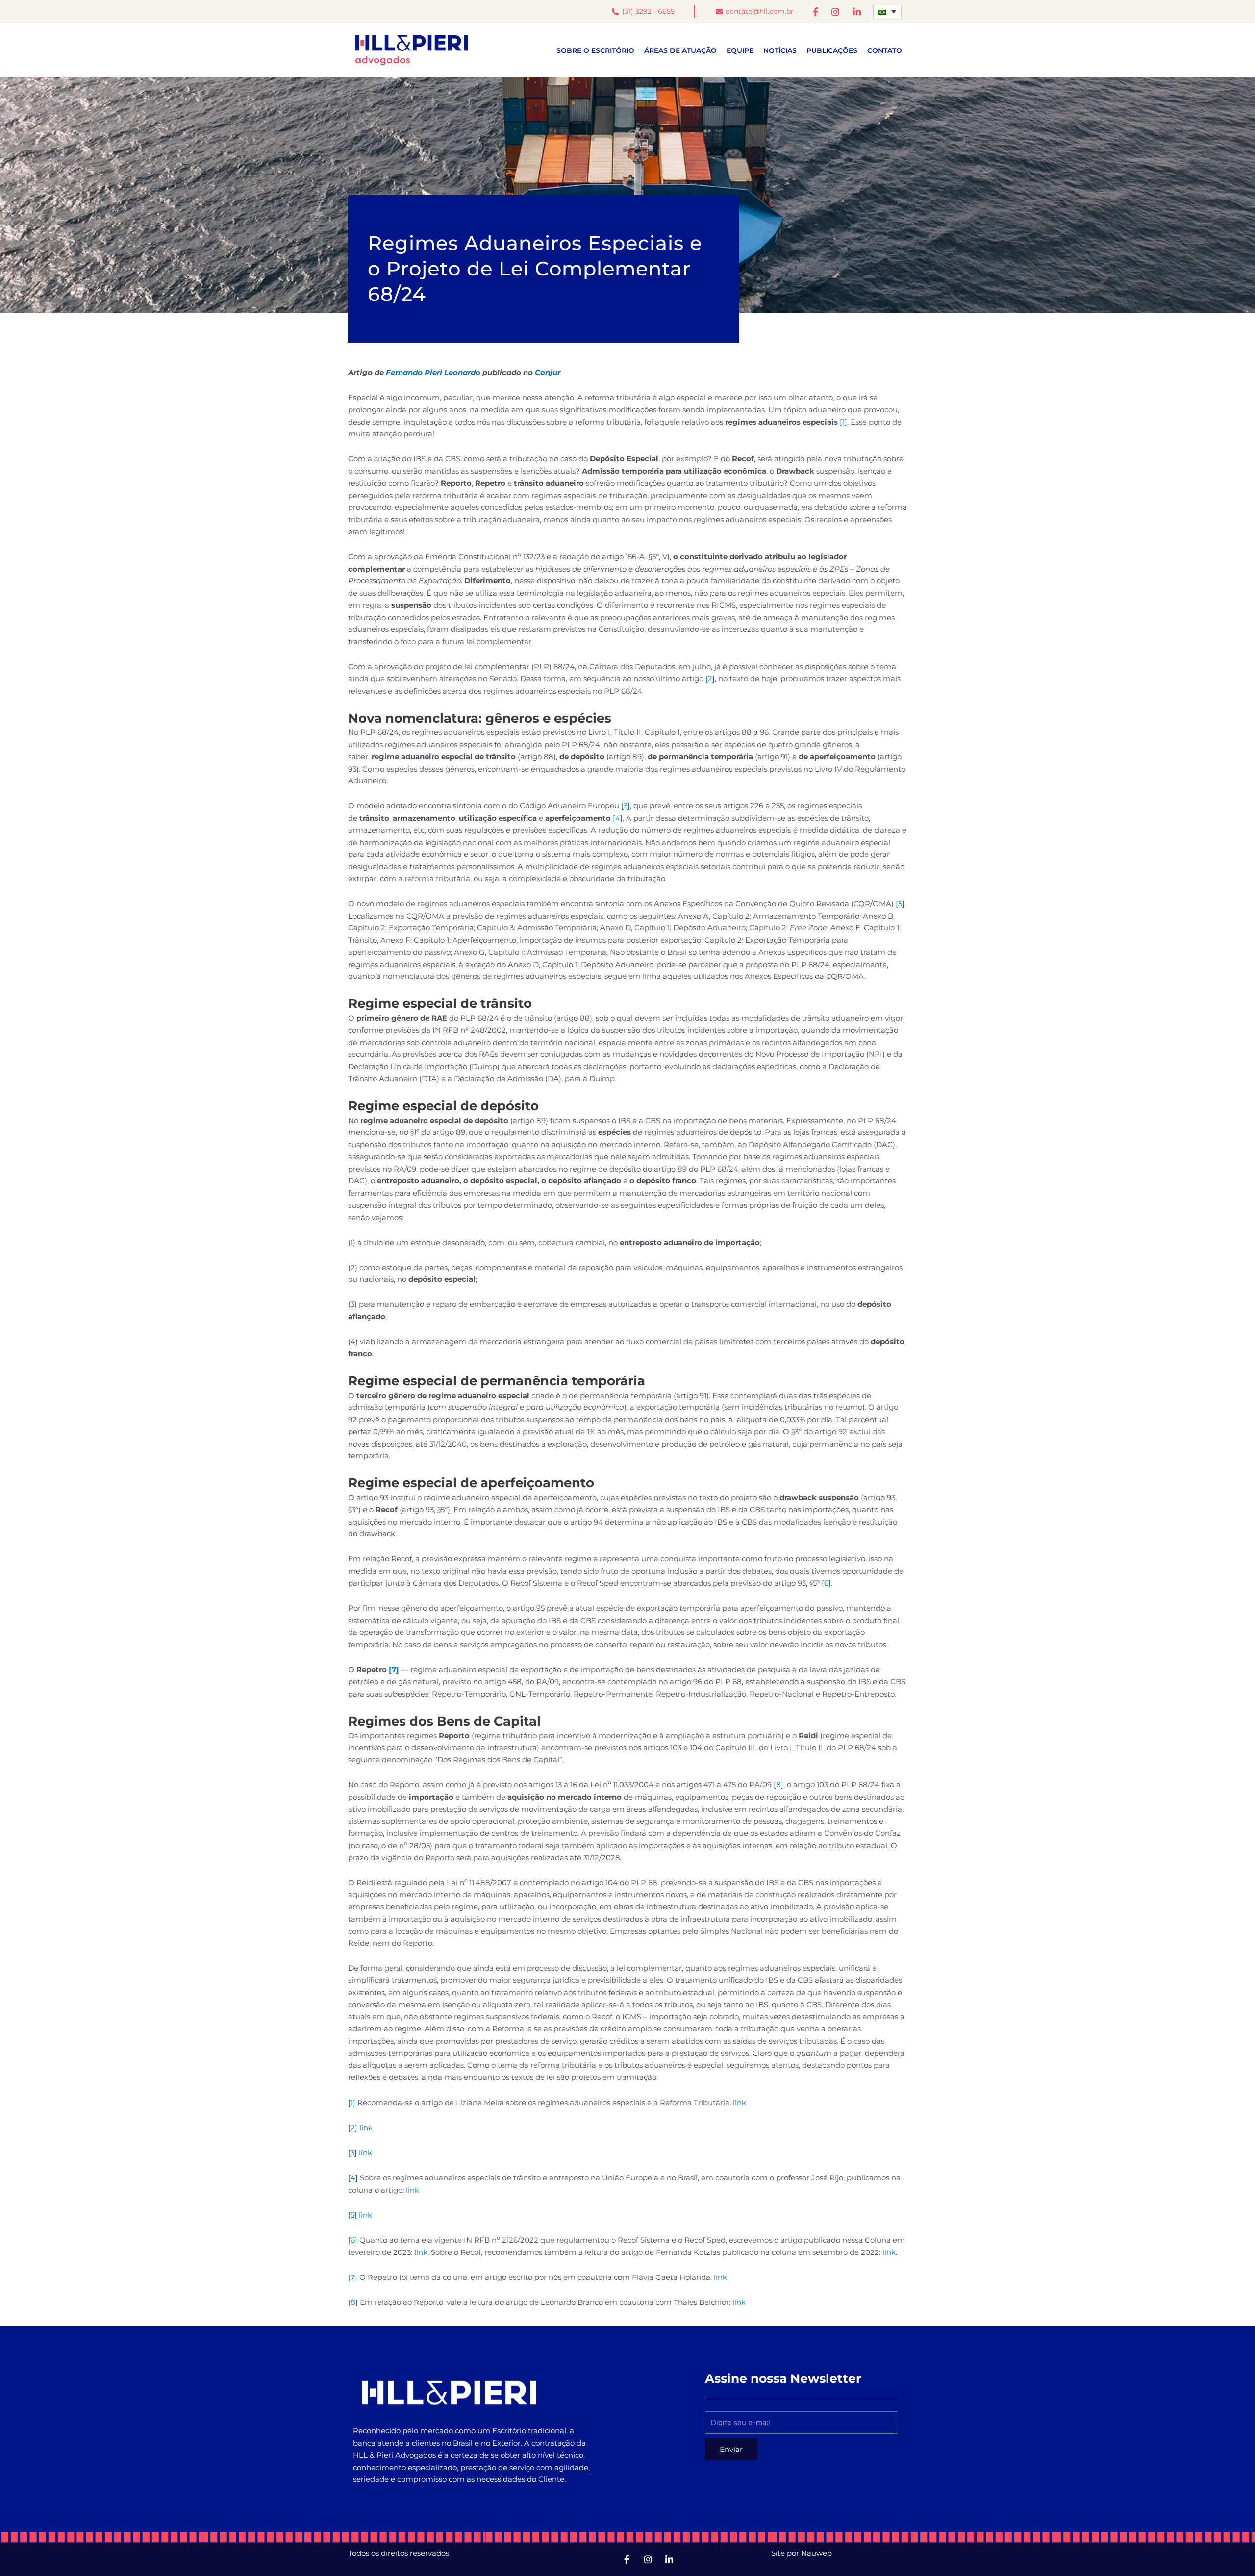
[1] (843, 422)
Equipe (740, 50)
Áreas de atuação (680, 50)
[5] (900, 904)
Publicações (832, 50)
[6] (826, 1583)
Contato (885, 50)
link (740, 2103)
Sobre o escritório (595, 50)
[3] (626, 806)
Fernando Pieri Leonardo (433, 372)
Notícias (780, 50)
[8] (778, 1785)
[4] (618, 818)
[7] (394, 1669)
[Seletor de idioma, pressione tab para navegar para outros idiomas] (888, 12)
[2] (710, 679)
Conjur (548, 372)
